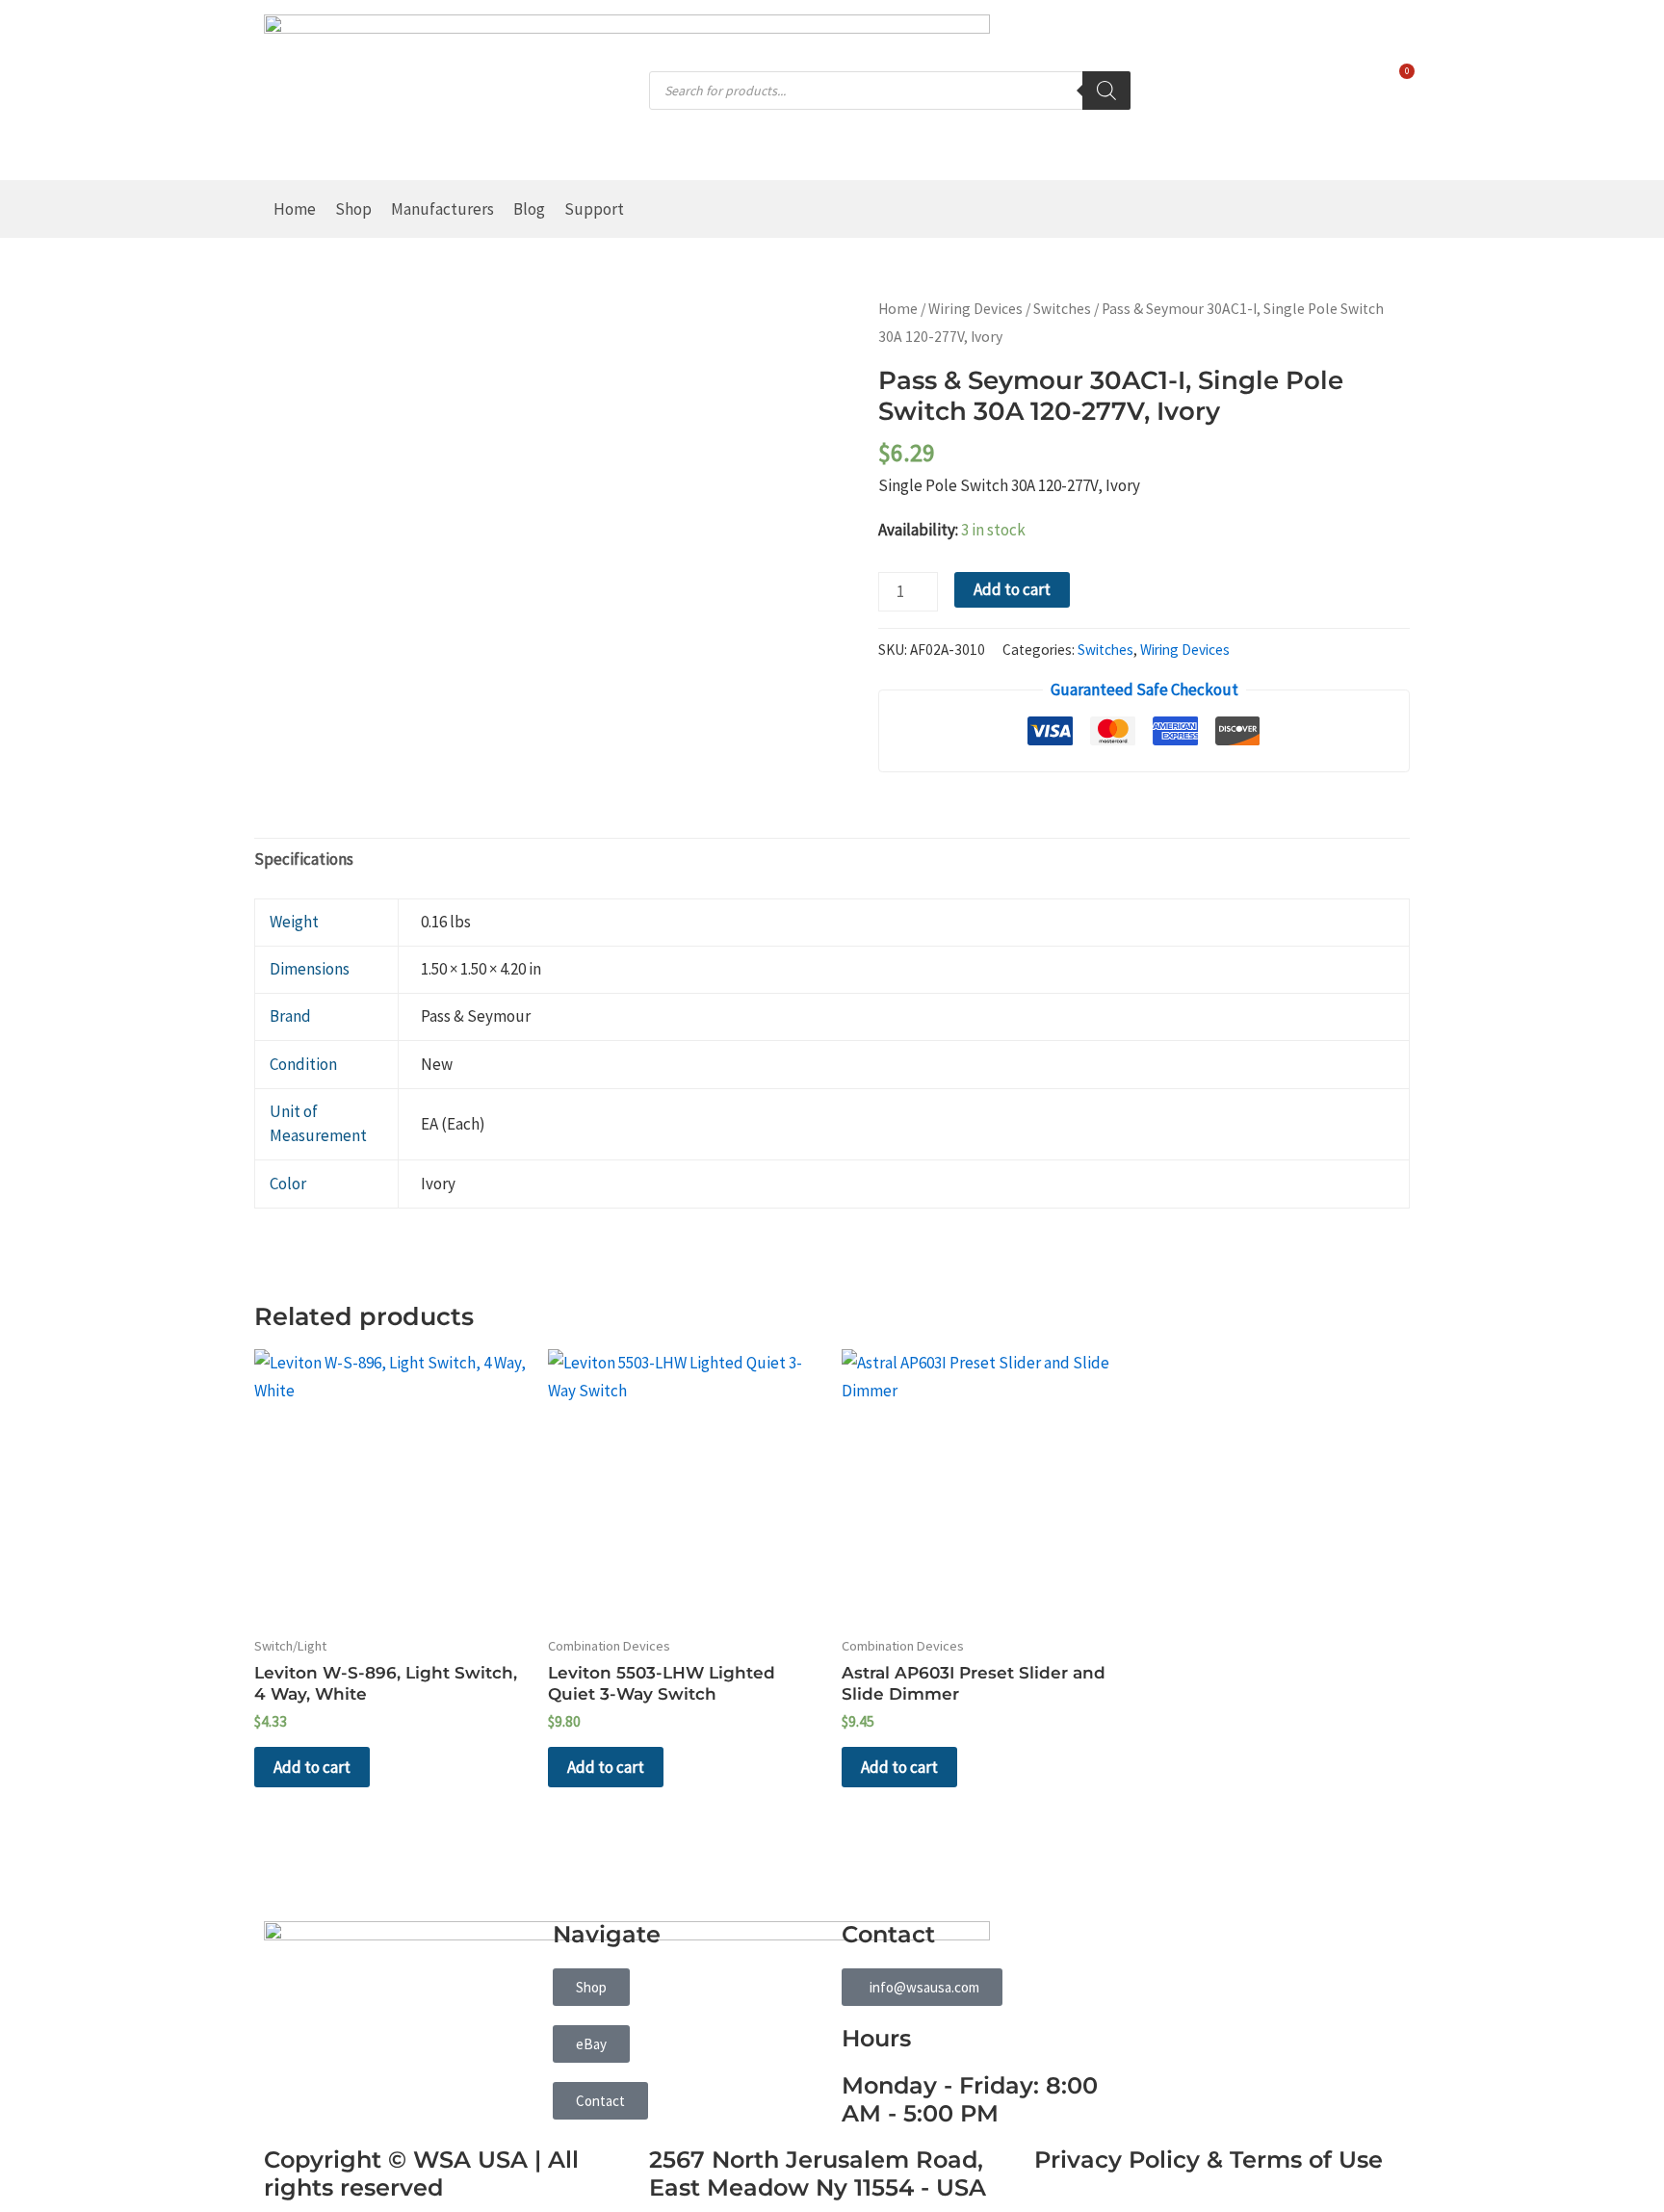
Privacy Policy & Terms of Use (1209, 2160)
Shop (353, 209)
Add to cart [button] (312, 1767)
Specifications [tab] (304, 859)
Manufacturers (442, 209)
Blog (529, 209)
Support (594, 209)
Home (295, 209)
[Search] (1106, 91)
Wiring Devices (975, 309)
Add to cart (1012, 589)
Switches (1062, 309)
